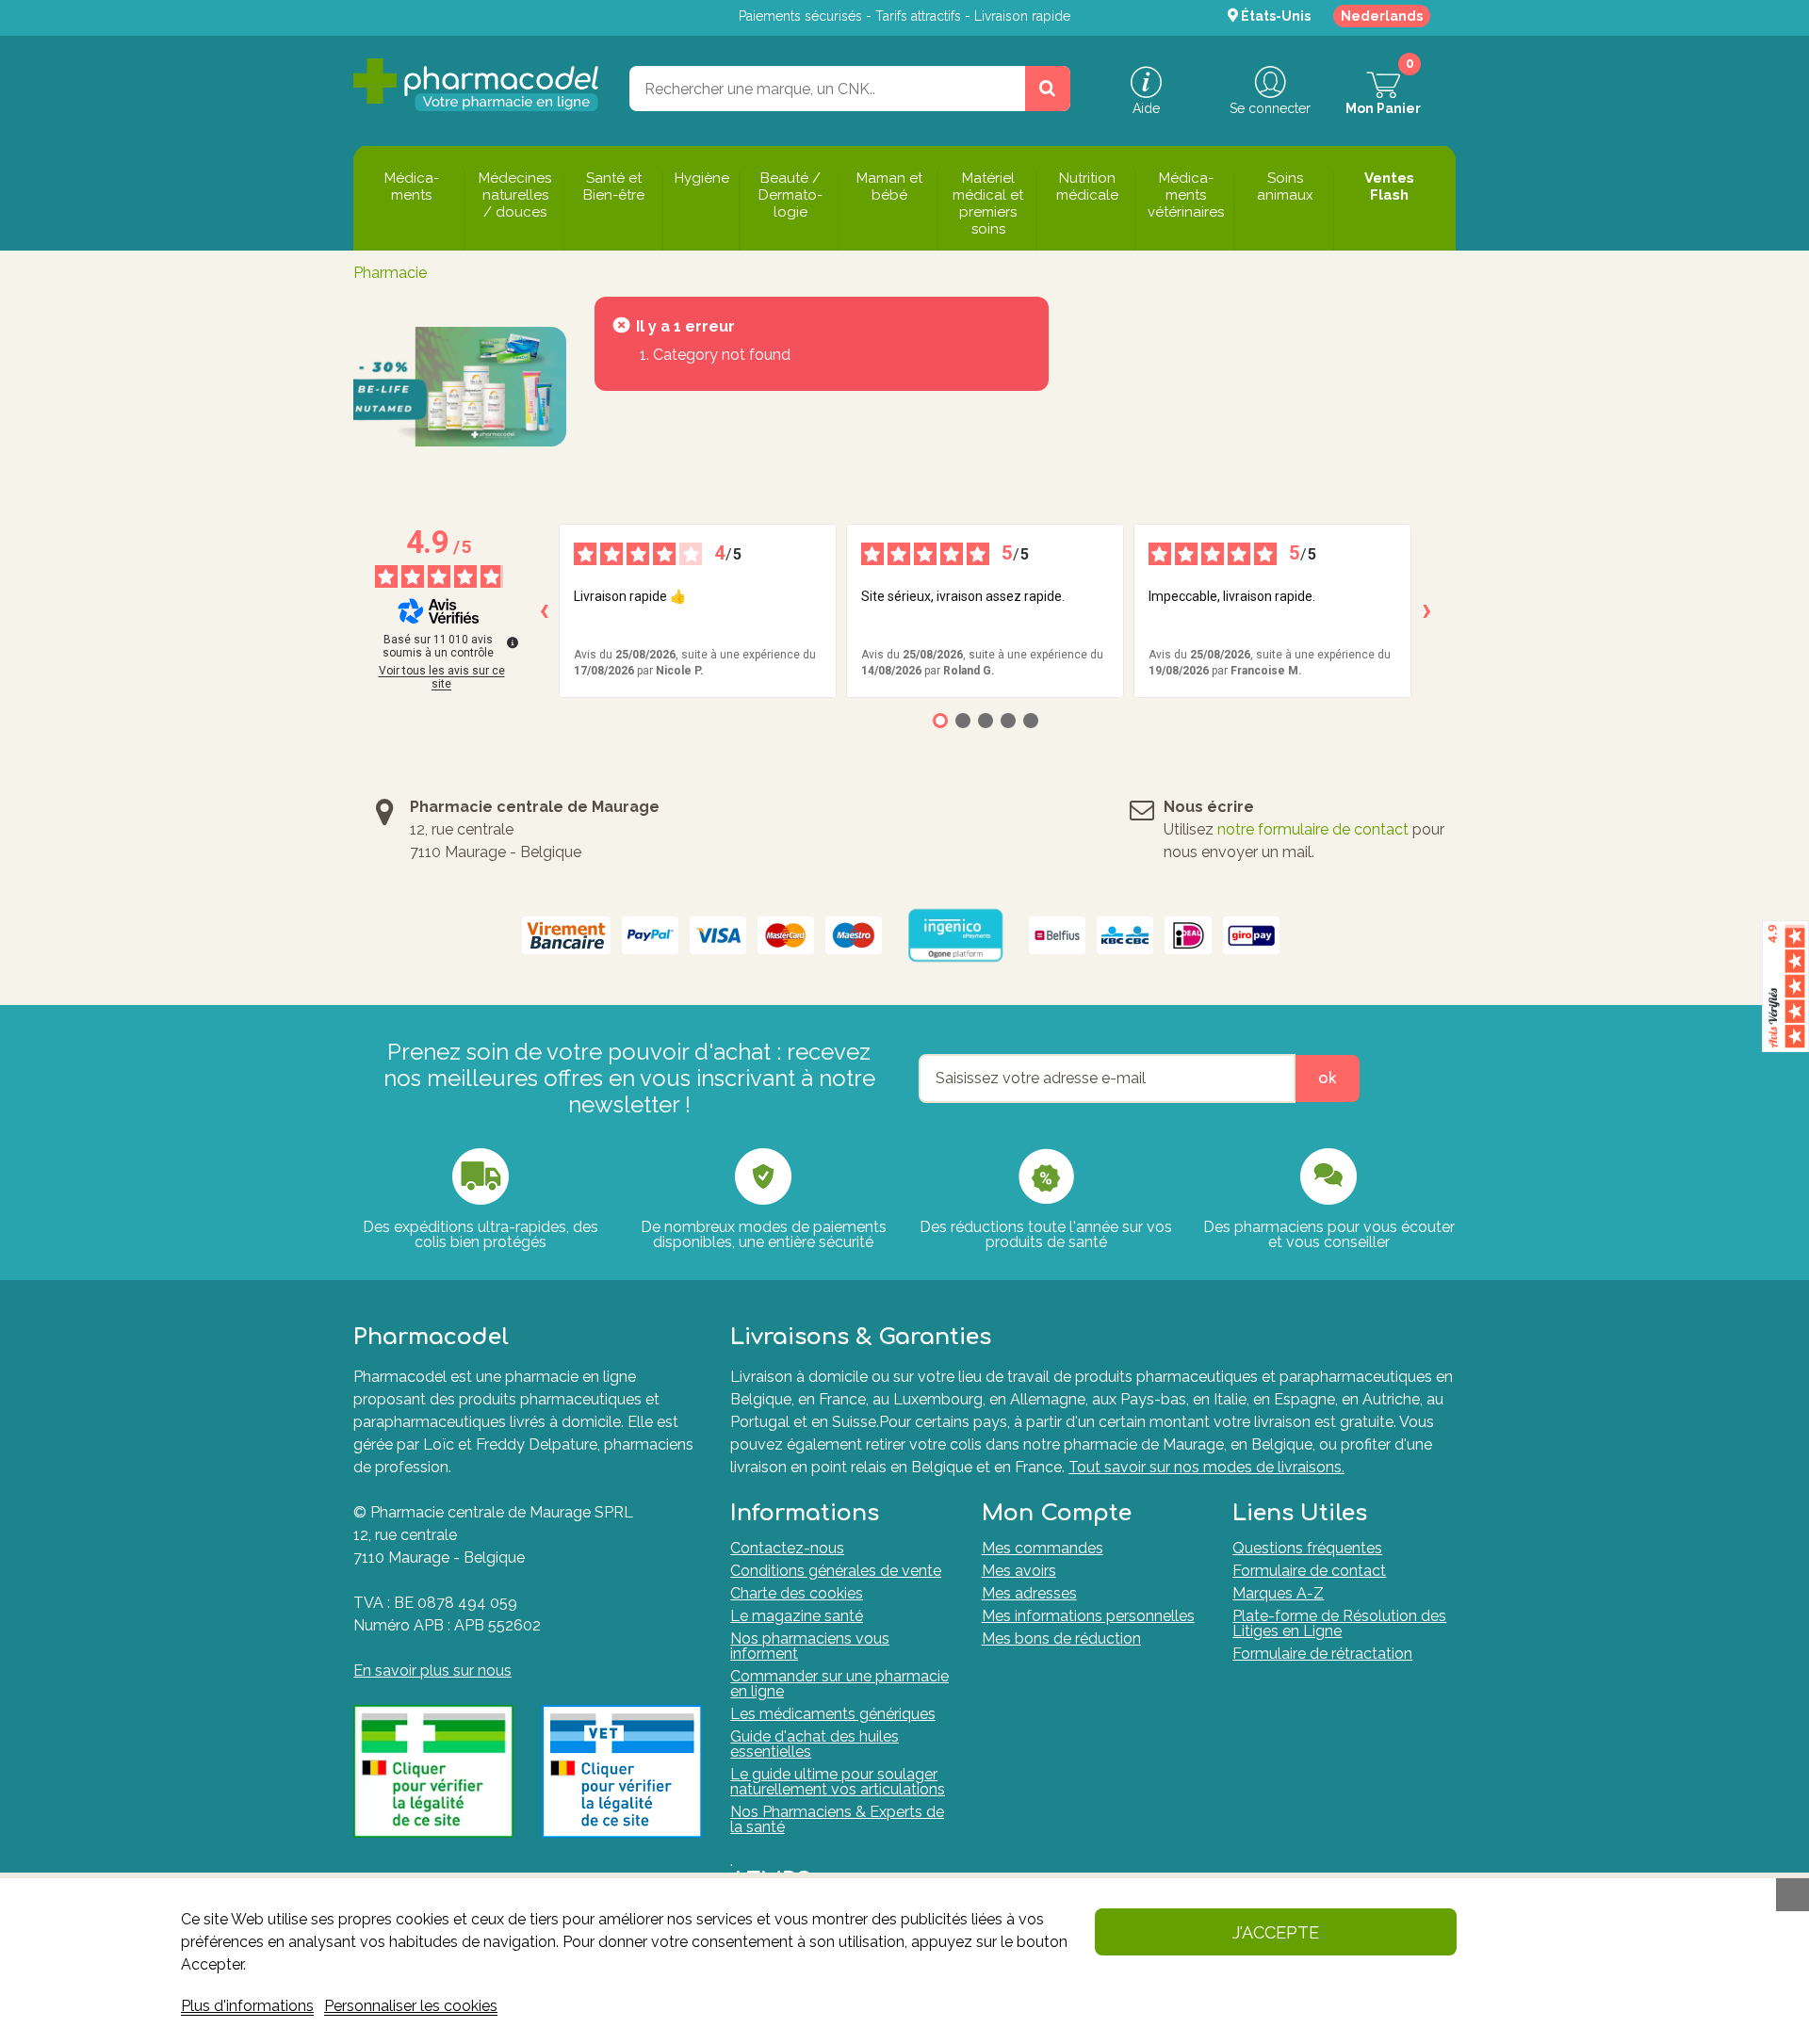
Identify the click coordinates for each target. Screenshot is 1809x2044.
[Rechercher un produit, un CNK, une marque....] (1048, 89)
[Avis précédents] (544, 611)
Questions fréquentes (1307, 1548)
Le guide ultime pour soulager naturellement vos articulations (838, 1782)
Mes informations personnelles (1088, 1616)
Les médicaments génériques (833, 1714)
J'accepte (1276, 1932)
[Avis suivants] (1426, 611)
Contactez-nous (787, 1548)
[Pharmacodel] (476, 85)
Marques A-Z (1278, 1593)
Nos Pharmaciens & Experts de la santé (837, 1819)
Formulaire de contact (1309, 1571)
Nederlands (1382, 16)
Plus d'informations (247, 2006)
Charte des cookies (797, 1593)
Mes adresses (1029, 1593)
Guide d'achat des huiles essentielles (815, 1744)
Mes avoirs (1019, 1571)
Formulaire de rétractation (1322, 1654)
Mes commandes (1043, 1548)
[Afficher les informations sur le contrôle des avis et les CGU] (513, 642)
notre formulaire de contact (1313, 829)
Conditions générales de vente (836, 1571)
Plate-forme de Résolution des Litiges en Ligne (1339, 1623)
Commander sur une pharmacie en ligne (839, 1684)
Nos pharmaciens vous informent (810, 1646)
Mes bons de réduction (1061, 1638)
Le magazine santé (797, 1616)
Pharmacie (390, 273)
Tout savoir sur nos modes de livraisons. (1206, 1467)
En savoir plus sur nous (432, 1671)
